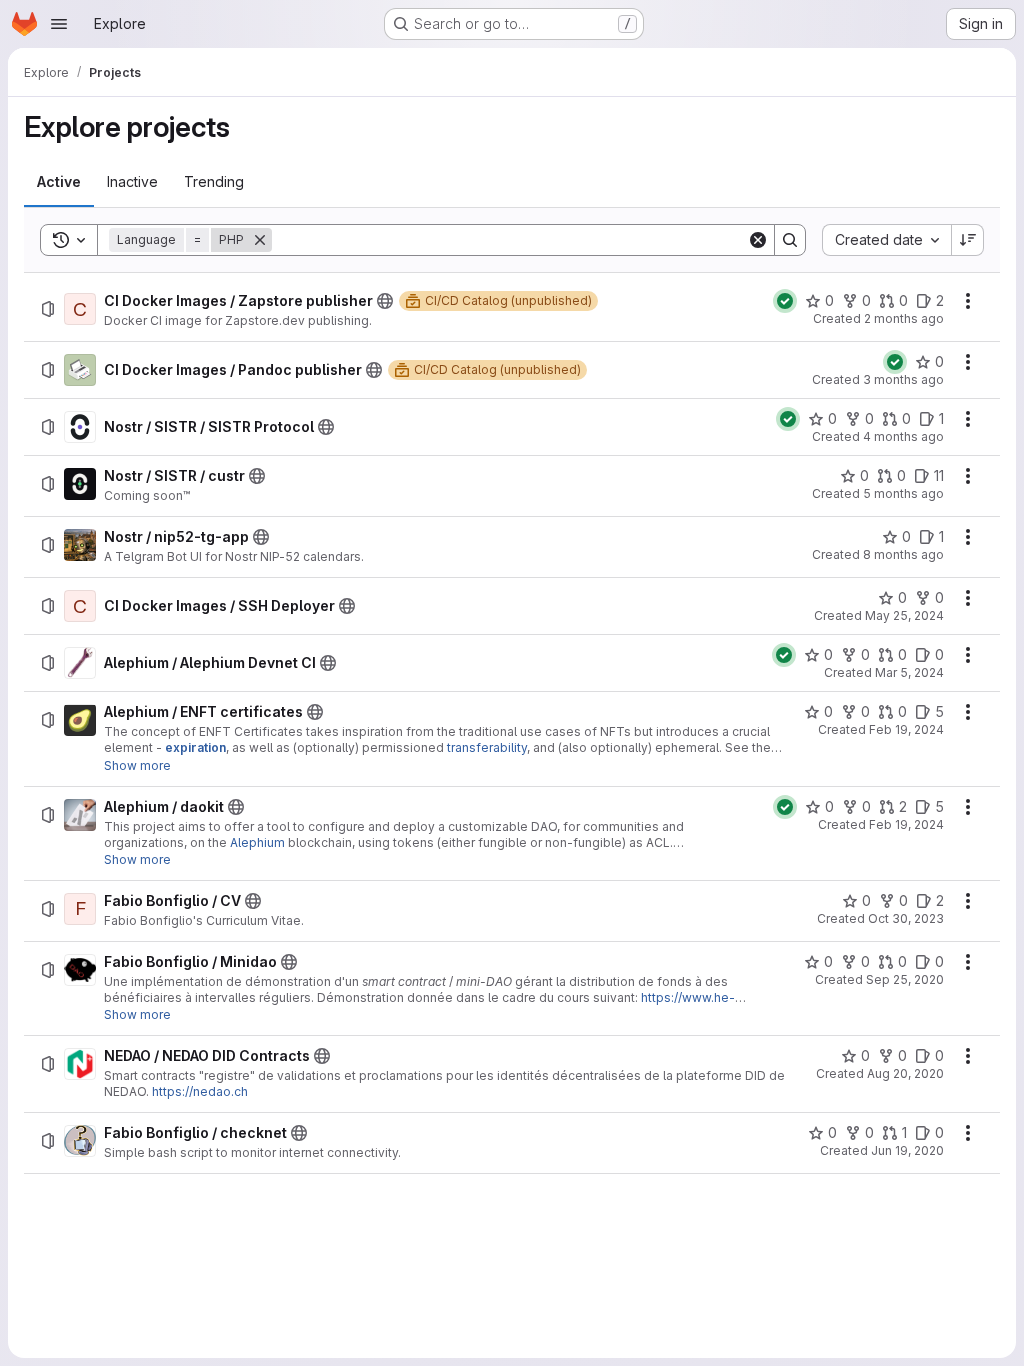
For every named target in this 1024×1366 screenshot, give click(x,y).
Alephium (257, 842)
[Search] (790, 240)
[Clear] (758, 240)
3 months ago (903, 379)
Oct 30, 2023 (906, 918)
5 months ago (903, 493)
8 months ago (903, 554)
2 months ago (904, 318)
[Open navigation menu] (59, 24)
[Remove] (260, 240)
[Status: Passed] (785, 301)
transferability (487, 747)
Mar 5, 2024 (909, 672)
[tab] (59, 182)
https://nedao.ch (200, 1091)
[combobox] (886, 240)
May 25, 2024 (904, 615)
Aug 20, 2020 (905, 1073)
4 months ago (903, 436)
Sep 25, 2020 (905, 979)
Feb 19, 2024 (906, 729)
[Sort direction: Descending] (968, 240)
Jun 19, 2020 (907, 1150)
